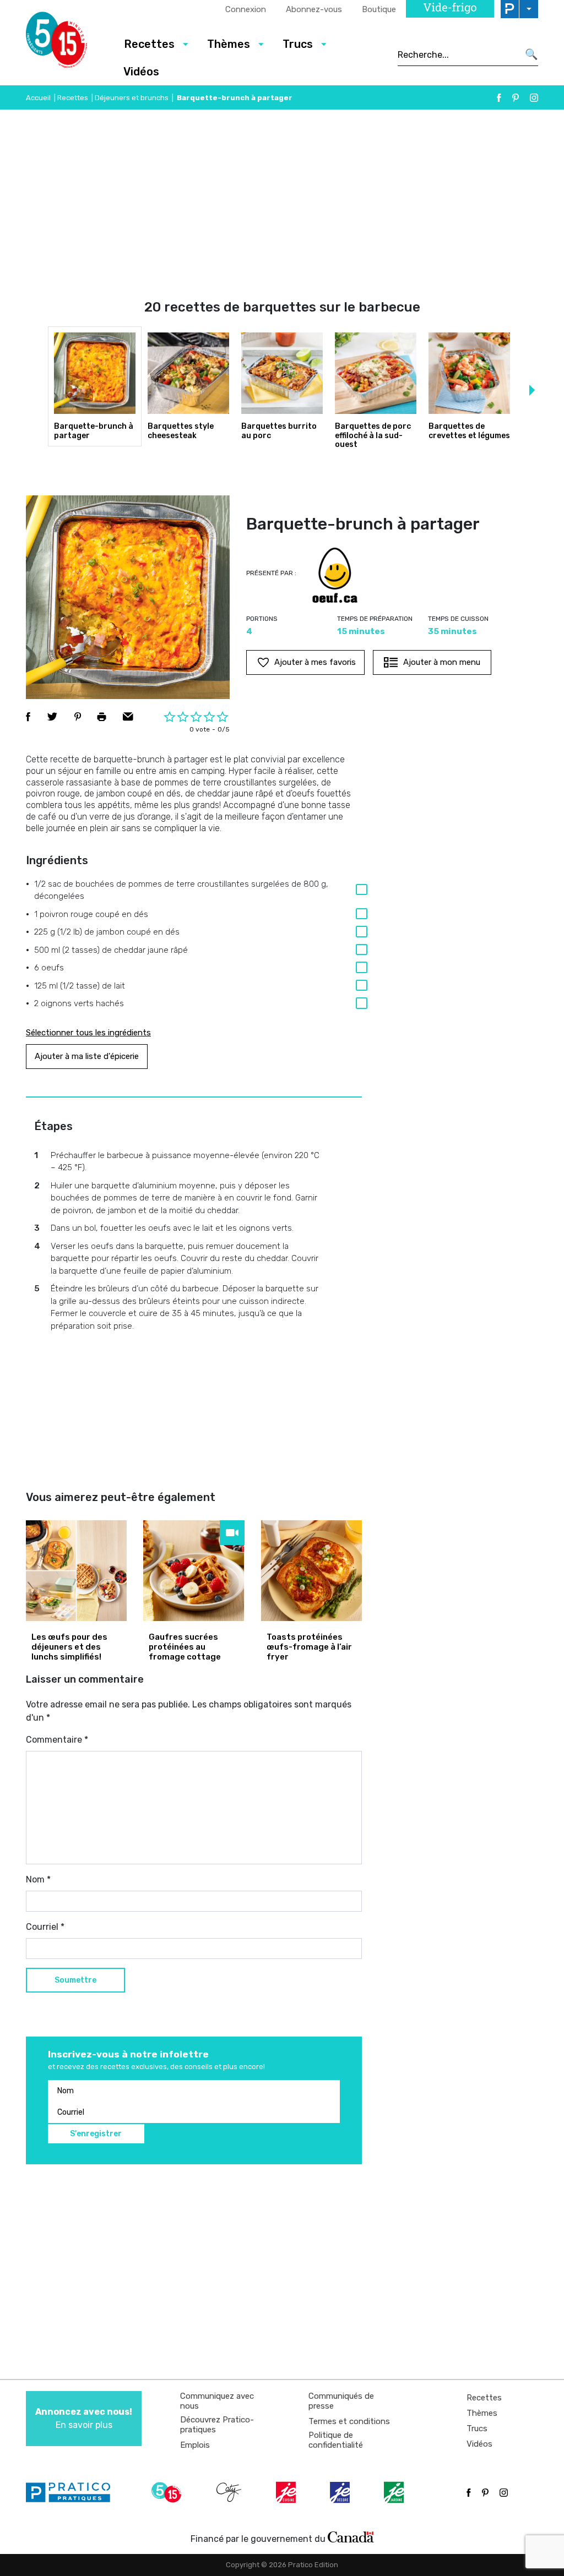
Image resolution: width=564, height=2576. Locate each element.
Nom (38, 1879)
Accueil (38, 98)
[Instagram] (534, 98)
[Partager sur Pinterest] (78, 717)
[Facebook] (499, 98)
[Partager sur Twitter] (52, 717)
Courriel (45, 1927)
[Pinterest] (516, 98)
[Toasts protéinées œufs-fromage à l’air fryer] (311, 1571)
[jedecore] (341, 2492)
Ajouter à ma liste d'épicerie (87, 1056)
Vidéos (141, 72)
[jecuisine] (287, 2492)
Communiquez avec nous (217, 2401)
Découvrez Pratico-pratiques (217, 2425)
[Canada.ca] (351, 2536)
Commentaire (57, 1740)
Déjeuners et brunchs (132, 98)
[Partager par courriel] (128, 717)
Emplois (195, 2445)
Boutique (379, 9)
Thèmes (482, 2413)
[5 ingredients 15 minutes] (66, 43)
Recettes (73, 98)
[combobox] (458, 54)
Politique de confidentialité (336, 2440)
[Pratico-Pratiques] (73, 2492)
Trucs (477, 2428)
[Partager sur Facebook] (28, 717)
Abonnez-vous (314, 9)
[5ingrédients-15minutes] (168, 2492)
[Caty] (230, 2492)
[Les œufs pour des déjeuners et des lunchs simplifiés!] (76, 1571)
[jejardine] (395, 2492)
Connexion (246, 9)
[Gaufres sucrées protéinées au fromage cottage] (194, 1571)
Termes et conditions (349, 2421)
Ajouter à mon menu (442, 662)
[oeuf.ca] (335, 575)
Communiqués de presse (341, 2401)
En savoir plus (84, 2418)
